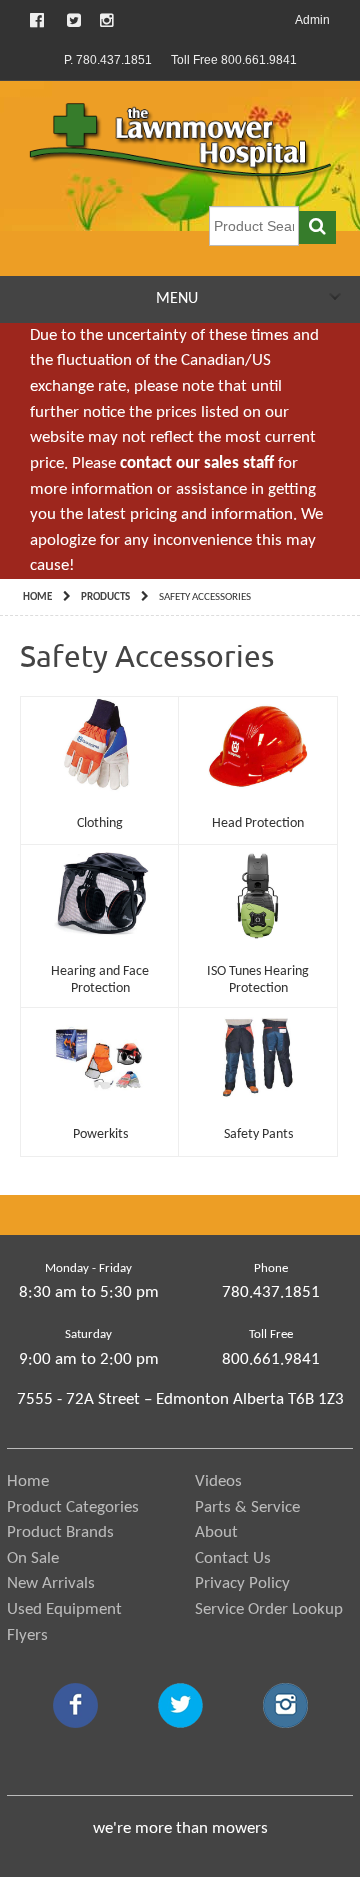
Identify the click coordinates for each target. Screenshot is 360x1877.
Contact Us (233, 1558)
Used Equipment (64, 1609)
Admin (312, 20)
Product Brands (60, 1532)
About (216, 1532)
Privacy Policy (242, 1583)
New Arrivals (51, 1583)
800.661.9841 (271, 1359)
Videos (218, 1481)
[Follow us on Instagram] (107, 20)
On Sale (33, 1558)
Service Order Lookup (269, 1609)
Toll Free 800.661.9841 (234, 60)
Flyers (27, 1635)
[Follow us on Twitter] (74, 20)
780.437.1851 (271, 1292)
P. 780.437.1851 (108, 60)
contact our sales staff (197, 463)
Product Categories (73, 1507)
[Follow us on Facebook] (39, 20)
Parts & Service (247, 1507)
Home (37, 597)
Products (105, 597)
